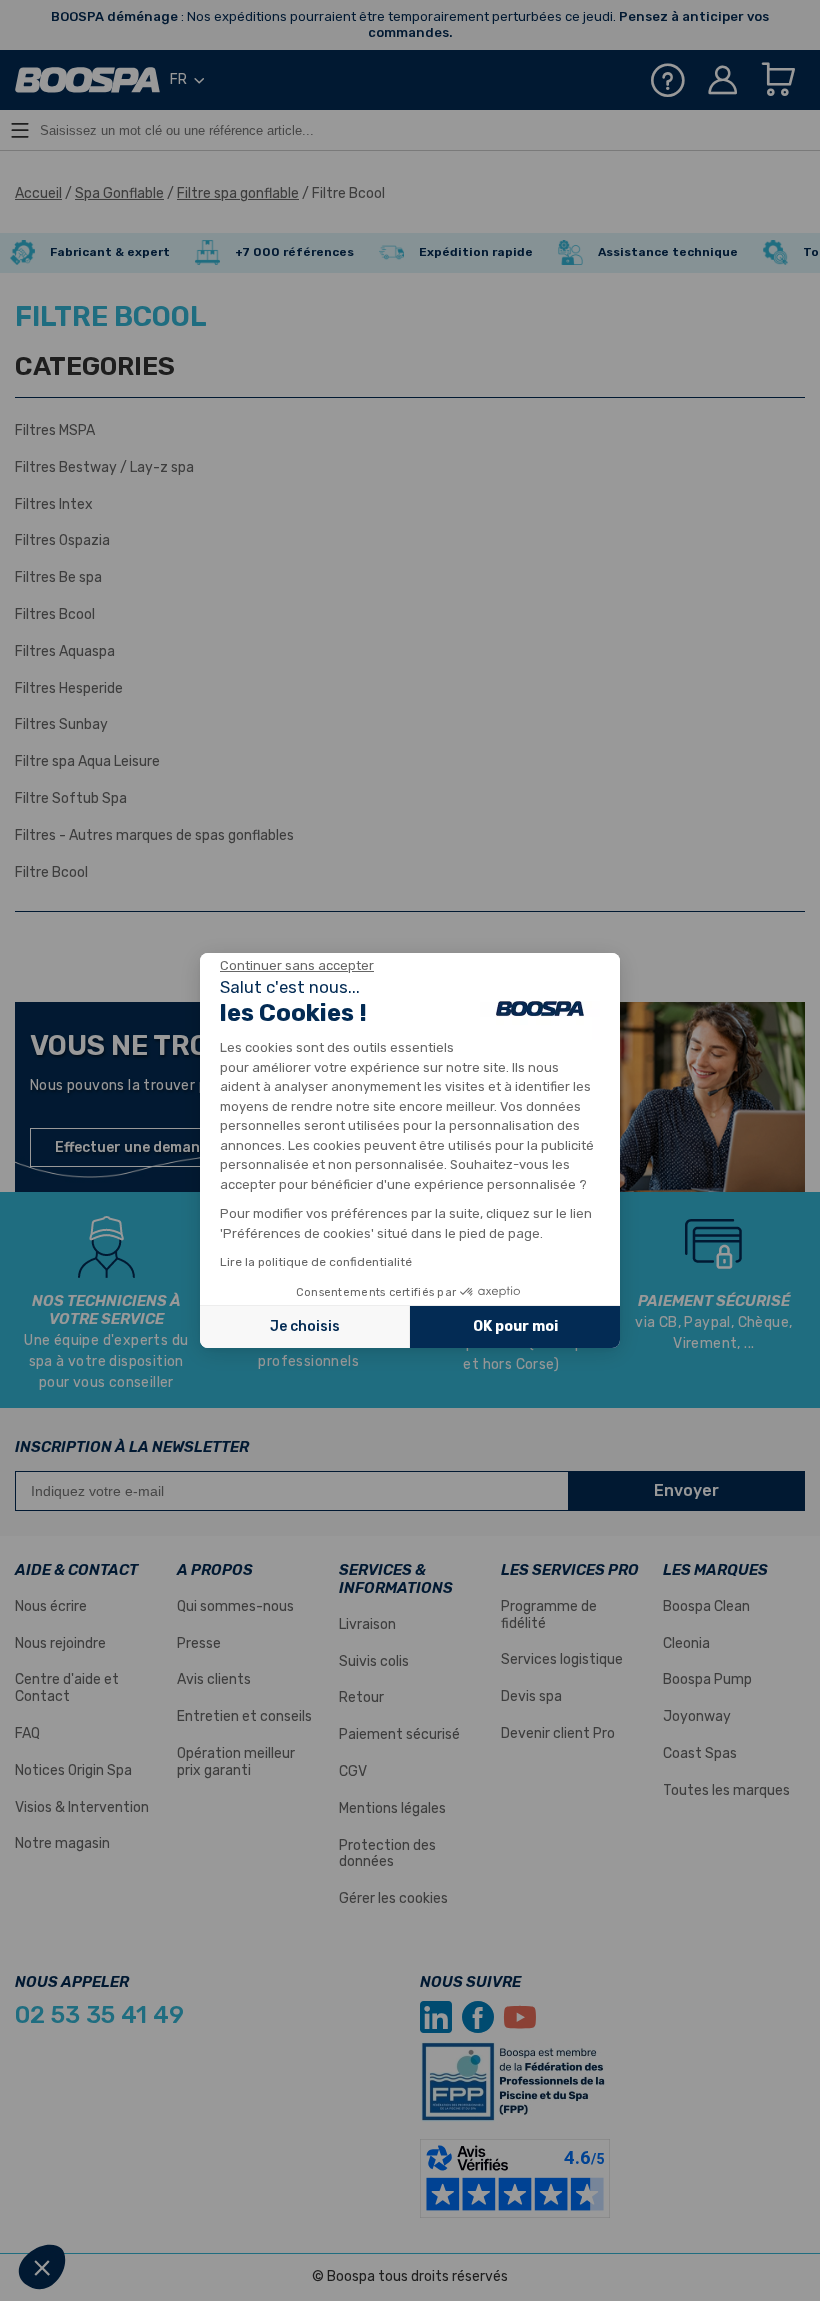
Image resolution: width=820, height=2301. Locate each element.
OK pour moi (515, 1326)
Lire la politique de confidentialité (316, 1262)
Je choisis (305, 1326)
